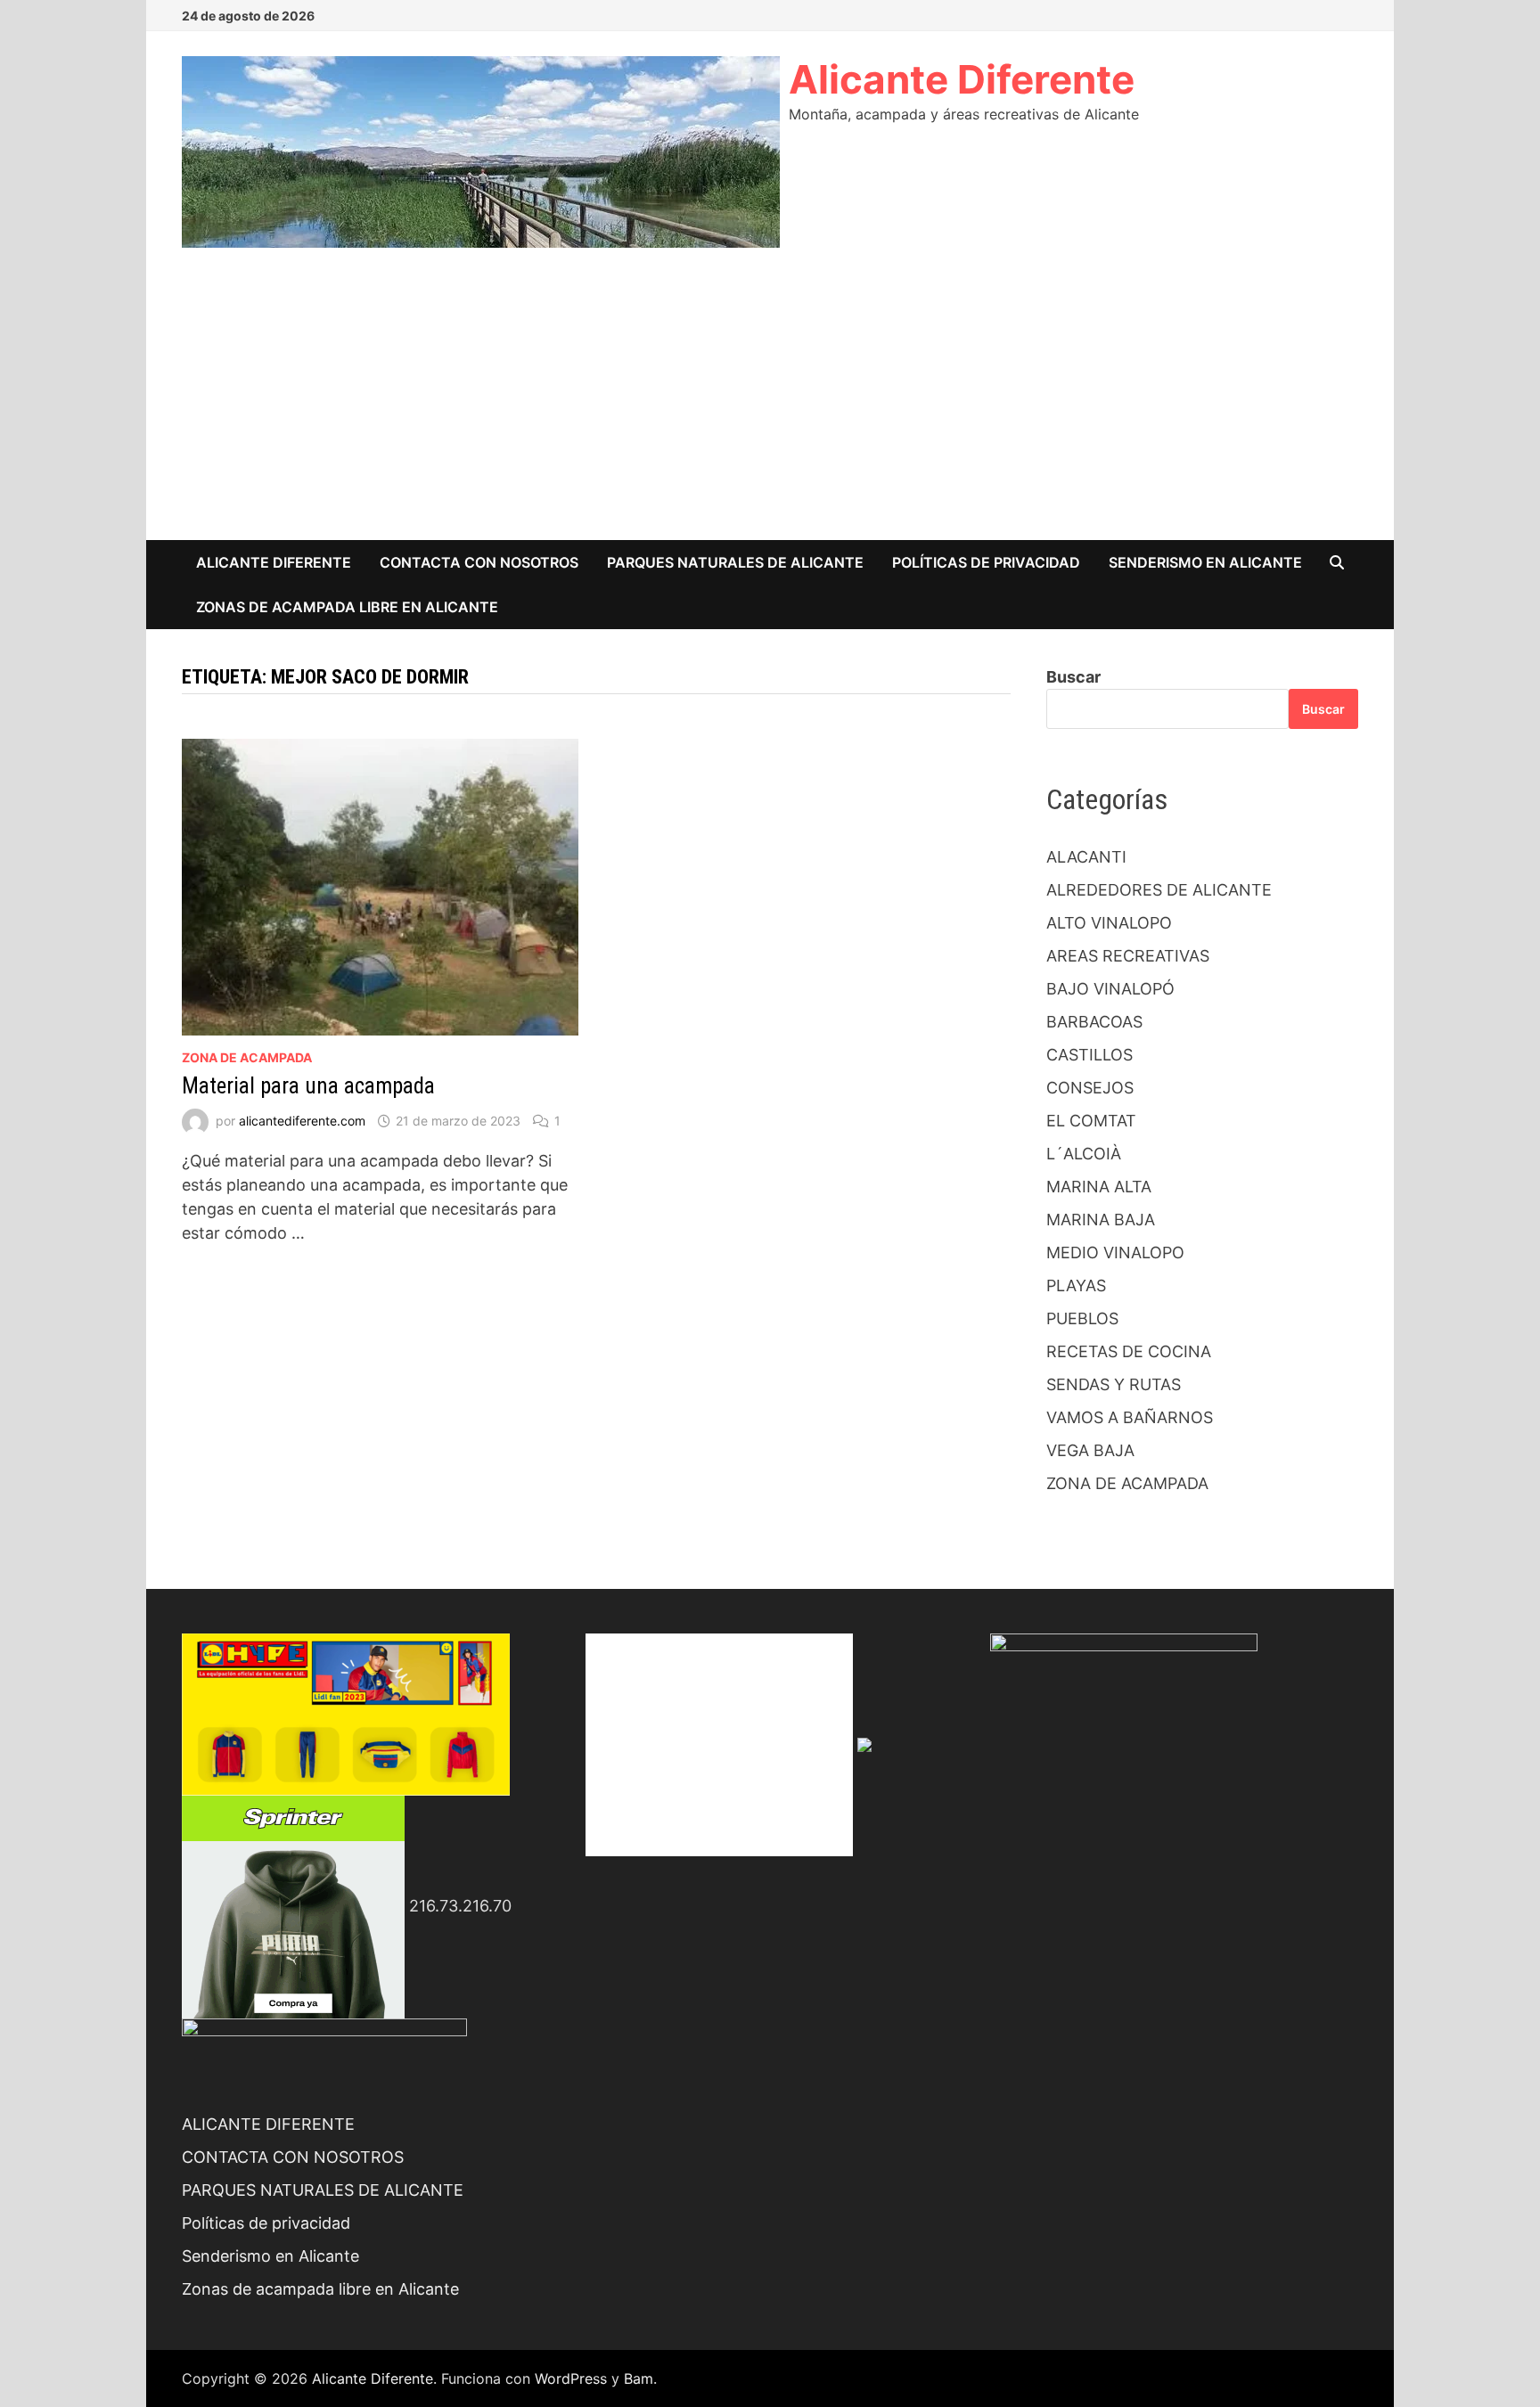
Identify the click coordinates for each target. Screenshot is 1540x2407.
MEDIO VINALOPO (1115, 1253)
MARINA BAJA (1101, 1220)
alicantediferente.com (302, 1121)
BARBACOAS (1094, 1022)
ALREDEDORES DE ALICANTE (1159, 890)
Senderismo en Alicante (1205, 562)
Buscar (1073, 677)
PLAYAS (1076, 1285)
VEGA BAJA (1090, 1450)
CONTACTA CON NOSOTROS (479, 562)
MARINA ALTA (1099, 1187)
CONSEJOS (1090, 1088)
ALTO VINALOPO (1109, 923)
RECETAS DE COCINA (1129, 1351)
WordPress (571, 2378)
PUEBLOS (1082, 1318)
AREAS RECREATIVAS (1128, 956)
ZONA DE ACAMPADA (247, 1057)
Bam (639, 2378)
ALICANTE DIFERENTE (274, 562)
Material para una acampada (308, 1086)
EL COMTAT (1091, 1121)
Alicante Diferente (962, 79)
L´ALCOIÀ (1084, 1154)
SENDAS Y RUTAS (1114, 1384)
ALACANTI (1086, 857)
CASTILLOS (1089, 1055)
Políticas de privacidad (986, 562)
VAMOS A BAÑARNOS (1130, 1417)
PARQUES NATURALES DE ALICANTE (735, 562)
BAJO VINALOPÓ (1110, 989)
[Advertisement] (770, 406)
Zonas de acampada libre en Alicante (347, 607)
